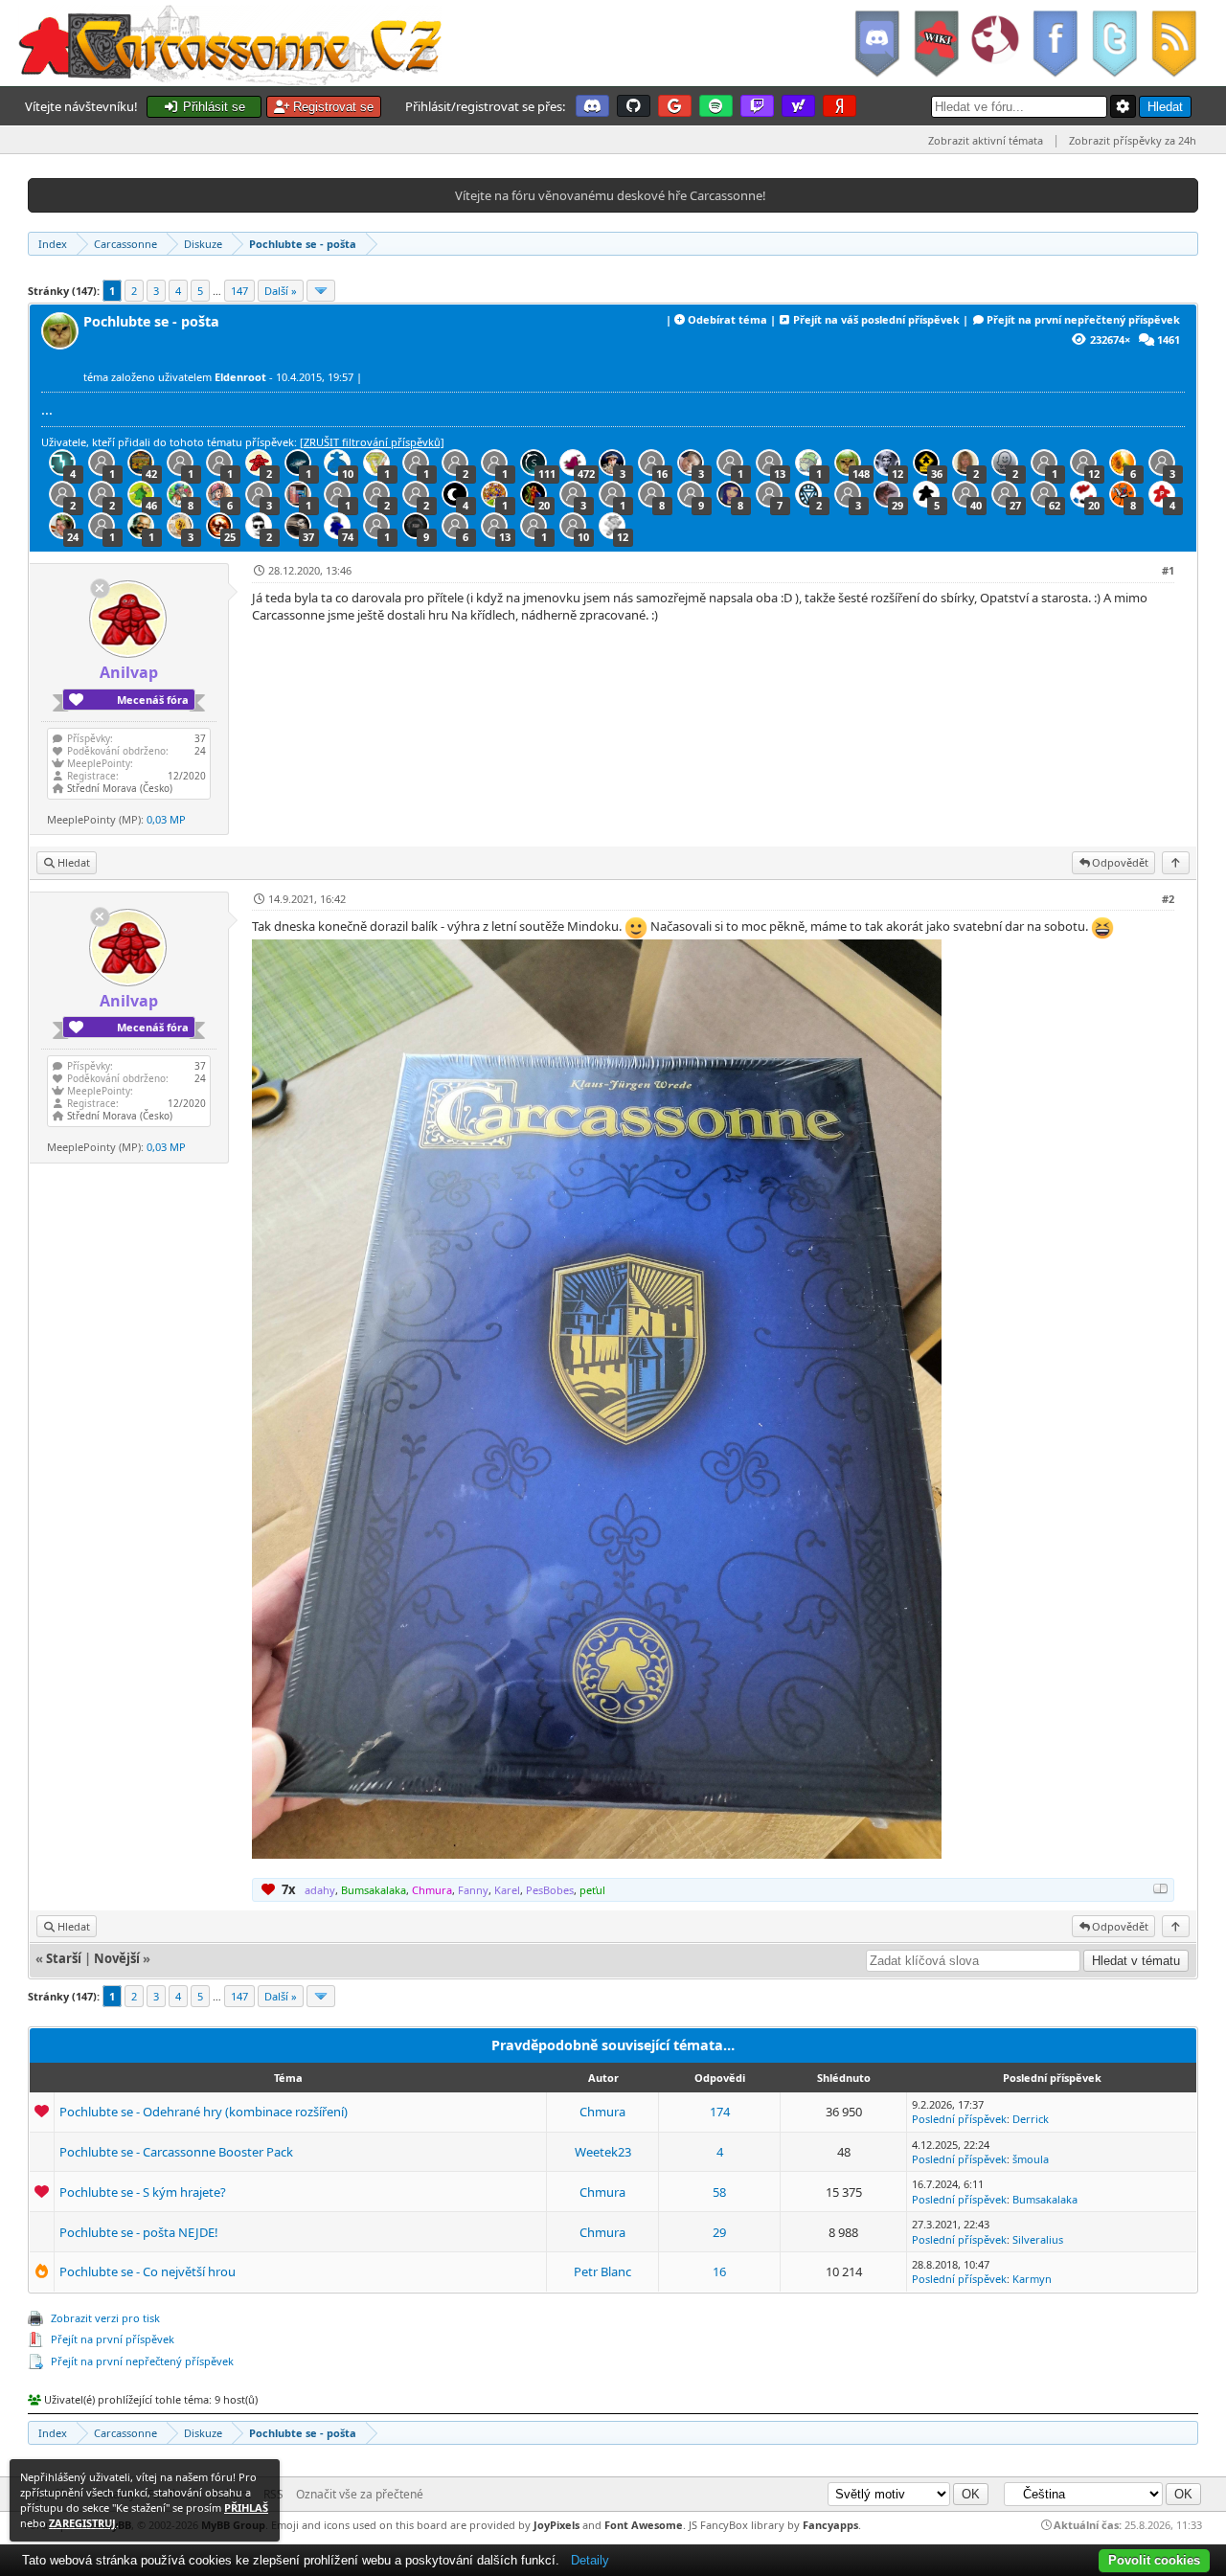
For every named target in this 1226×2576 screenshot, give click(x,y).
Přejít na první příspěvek (113, 2339)
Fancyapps (830, 2525)
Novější (117, 1958)
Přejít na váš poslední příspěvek (876, 319)
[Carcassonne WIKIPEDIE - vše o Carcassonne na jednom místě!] (936, 43)
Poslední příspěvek (959, 2119)
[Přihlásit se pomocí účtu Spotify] (716, 106)
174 (720, 2112)
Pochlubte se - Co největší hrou (148, 2271)
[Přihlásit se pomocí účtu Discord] (592, 106)
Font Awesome (644, 2525)
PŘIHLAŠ (246, 2508)
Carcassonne (125, 244)
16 (719, 2271)
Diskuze (203, 244)
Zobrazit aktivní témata (986, 140)
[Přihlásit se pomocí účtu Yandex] (840, 106)
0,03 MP (166, 819)
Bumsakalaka (1045, 2199)
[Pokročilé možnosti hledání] (1124, 106)
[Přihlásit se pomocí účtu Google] (675, 106)
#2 (1168, 899)
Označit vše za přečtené (360, 2494)
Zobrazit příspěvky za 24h (1133, 140)
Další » (281, 291)
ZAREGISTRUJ (82, 2523)
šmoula (1031, 2159)
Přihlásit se (212, 107)
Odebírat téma (727, 319)
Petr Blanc (602, 2271)
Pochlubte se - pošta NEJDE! (139, 2232)
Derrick (1031, 2119)
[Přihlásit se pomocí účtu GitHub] (634, 106)
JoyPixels (556, 2525)
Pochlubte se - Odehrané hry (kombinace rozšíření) (204, 2112)
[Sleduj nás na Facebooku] (1055, 43)
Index (53, 244)
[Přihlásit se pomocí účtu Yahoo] (798, 106)
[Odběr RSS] (1176, 43)
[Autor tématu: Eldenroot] (62, 344)
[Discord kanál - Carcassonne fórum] (876, 43)
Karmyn (1032, 2279)
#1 (1168, 570)
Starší (64, 1958)
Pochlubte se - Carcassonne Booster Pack (176, 2152)
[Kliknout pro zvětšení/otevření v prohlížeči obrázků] (597, 1854)
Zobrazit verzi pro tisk (105, 2318)
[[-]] (1161, 1888)
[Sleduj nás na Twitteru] (1114, 43)
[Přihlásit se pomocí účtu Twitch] (757, 106)
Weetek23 (603, 2152)
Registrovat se (331, 107)
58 (719, 2192)
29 (719, 2232)
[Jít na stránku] (321, 291)
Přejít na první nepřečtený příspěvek (1083, 319)
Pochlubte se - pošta (303, 244)
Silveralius (1038, 2239)
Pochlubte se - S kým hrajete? (143, 2192)
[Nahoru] (1176, 862)
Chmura (602, 2112)
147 (239, 291)
